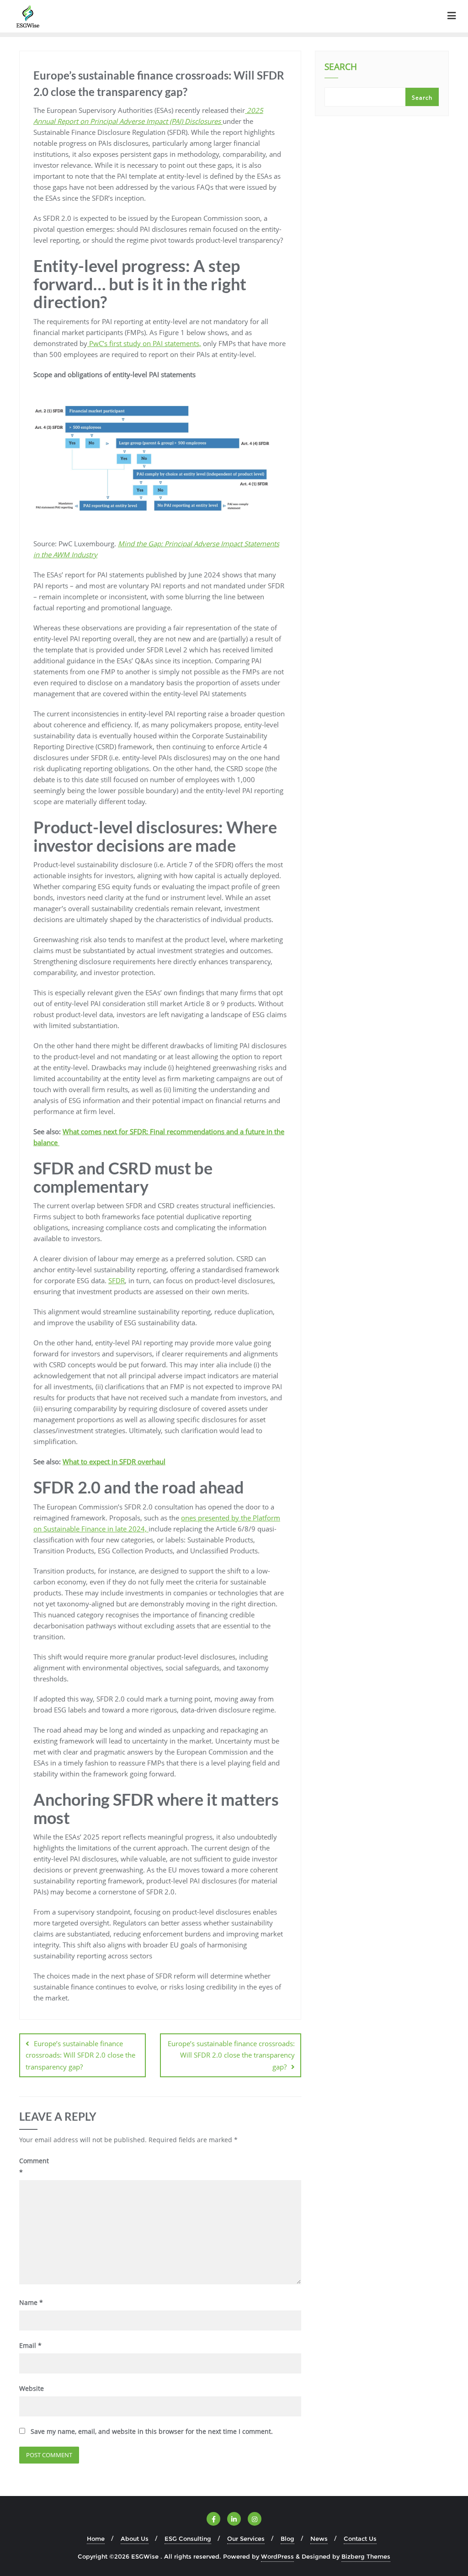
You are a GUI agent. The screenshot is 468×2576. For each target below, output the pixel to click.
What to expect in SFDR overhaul (114, 1461)
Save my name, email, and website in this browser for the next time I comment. (152, 2431)
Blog (287, 2539)
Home (96, 2539)
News (319, 2539)
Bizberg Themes (366, 2556)
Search (341, 68)
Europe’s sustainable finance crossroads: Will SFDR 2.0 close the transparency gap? (80, 2055)
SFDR (117, 1280)
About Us (135, 2539)
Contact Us (360, 2539)
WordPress (277, 2556)
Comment (34, 2166)
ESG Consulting (188, 2539)
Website (32, 2388)
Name (31, 2302)
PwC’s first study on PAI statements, (144, 343)
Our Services (246, 2539)
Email (30, 2345)
